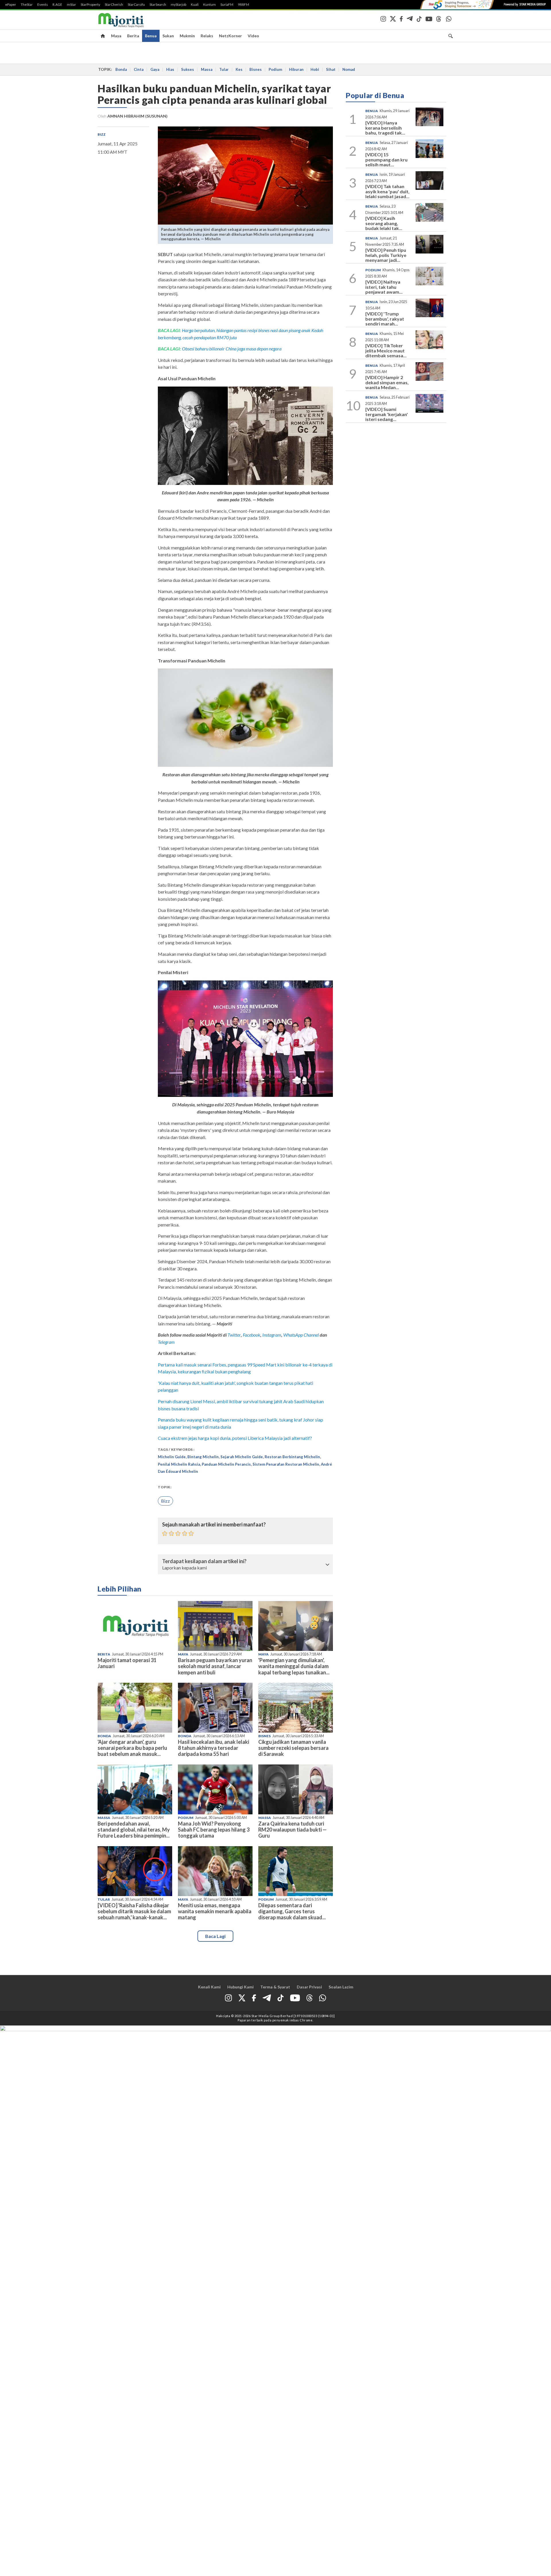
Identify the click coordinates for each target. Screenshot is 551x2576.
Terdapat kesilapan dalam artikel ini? (204, 1561)
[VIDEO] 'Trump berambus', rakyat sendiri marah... (385, 319)
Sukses (188, 69)
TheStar (27, 5)
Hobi (315, 69)
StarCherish (114, 5)
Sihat (331, 69)
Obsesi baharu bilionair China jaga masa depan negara (232, 349)
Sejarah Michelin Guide (242, 1457)
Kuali (195, 5)
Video (253, 36)
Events (43, 5)
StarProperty (90, 5)
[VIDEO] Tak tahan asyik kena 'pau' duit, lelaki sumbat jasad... (387, 191)
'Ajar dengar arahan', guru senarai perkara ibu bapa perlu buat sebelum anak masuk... (132, 1748)
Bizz (102, 134)
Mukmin (187, 36)
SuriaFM (227, 5)
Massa (207, 69)
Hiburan (296, 69)
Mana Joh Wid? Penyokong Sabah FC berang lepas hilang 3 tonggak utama (214, 1830)
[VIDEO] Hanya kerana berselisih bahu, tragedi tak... (385, 128)
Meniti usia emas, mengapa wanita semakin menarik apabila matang (215, 1911)
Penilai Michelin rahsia (179, 1464)
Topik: (165, 1487)
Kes (239, 69)
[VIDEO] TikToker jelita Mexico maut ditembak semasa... (386, 350)
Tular (224, 69)
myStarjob (179, 5)
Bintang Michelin (203, 1457)
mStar (71, 5)
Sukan (168, 36)
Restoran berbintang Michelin (292, 1457)
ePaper (11, 5)
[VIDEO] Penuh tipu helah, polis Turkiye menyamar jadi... (386, 255)
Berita (133, 36)
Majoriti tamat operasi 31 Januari (127, 1663)
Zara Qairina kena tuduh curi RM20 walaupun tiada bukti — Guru (292, 1830)
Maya (116, 36)
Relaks (207, 36)
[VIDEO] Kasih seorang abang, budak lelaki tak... (384, 223)
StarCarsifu (136, 5)
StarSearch (158, 5)
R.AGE (57, 5)
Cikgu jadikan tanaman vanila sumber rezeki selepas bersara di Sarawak (293, 1748)
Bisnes (256, 69)
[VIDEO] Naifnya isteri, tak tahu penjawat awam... (384, 287)
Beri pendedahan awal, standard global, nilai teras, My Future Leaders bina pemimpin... (134, 1830)
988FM (244, 5)
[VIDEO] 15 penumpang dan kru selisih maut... (386, 159)
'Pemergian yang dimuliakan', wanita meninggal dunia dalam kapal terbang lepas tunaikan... (294, 1666)
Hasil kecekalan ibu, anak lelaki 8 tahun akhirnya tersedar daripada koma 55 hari (214, 1748)
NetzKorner (230, 36)
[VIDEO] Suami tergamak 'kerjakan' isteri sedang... (387, 414)
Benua (151, 36)
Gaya (155, 69)
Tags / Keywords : (176, 1449)
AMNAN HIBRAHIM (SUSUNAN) (137, 116)
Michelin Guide (172, 1457)
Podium (275, 69)
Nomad (349, 69)
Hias (170, 69)
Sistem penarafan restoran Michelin (286, 1464)
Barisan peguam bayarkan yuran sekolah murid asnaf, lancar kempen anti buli (215, 1666)
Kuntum (209, 5)
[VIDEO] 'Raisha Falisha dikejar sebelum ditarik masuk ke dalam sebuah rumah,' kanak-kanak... (134, 1911)
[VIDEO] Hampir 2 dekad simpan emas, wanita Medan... (387, 382)
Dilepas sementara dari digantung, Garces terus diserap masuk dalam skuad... (292, 1911)
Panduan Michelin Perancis (226, 1464)
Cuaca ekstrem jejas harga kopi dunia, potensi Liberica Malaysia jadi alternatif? (235, 1438)
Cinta (139, 69)
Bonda (121, 69)
